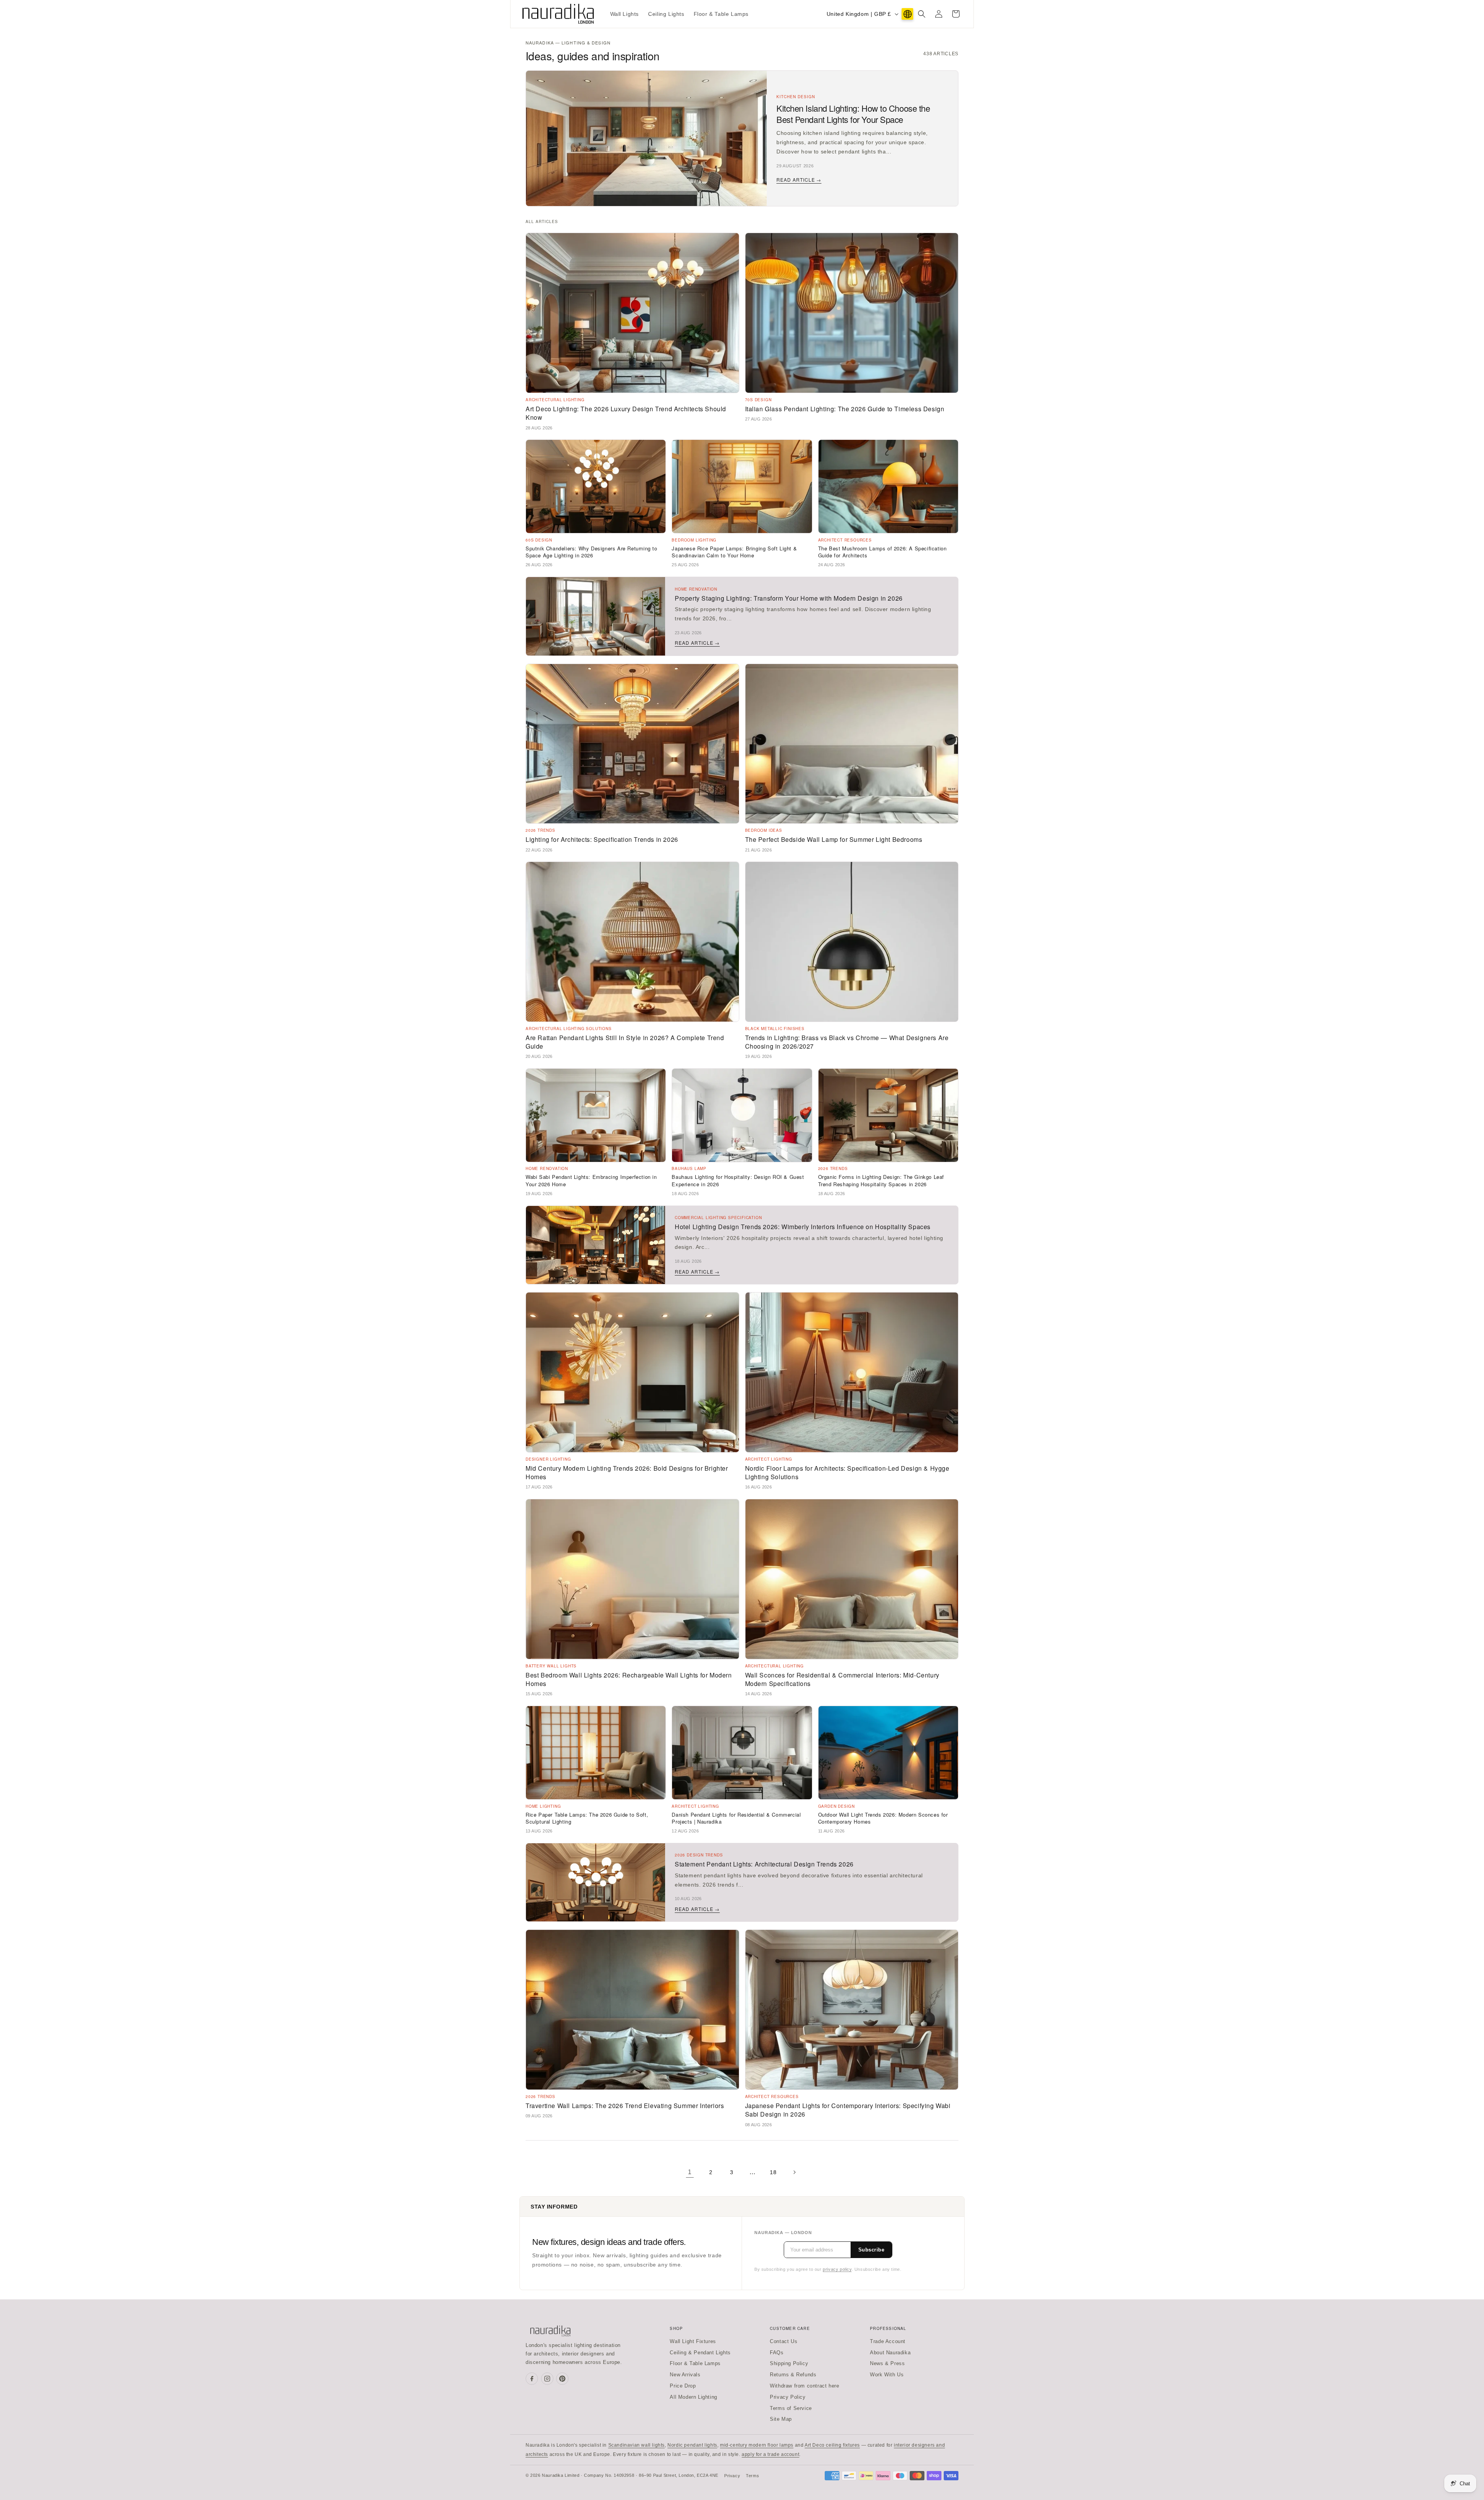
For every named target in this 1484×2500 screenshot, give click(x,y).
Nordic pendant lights (692, 2445)
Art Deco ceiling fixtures (832, 2445)
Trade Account (888, 2341)
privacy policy (837, 2269)
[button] (922, 14)
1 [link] (690, 2172)
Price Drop (683, 2386)
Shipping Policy (789, 2363)
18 (773, 2172)
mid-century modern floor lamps (757, 2445)
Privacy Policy (788, 2397)
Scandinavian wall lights (636, 2445)
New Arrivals (685, 2375)
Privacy (732, 2476)
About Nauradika (890, 2353)
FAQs (777, 2353)
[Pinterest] (562, 2379)
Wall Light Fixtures (693, 2341)
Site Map (781, 2419)
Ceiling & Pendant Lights (700, 2353)
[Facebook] (532, 2379)
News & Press (887, 2363)
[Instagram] (547, 2379)
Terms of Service (791, 2408)
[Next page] (794, 2172)
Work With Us (887, 2375)
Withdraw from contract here (804, 2386)
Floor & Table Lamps (695, 2363)
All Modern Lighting (693, 2397)
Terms (752, 2476)
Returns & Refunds (793, 2375)
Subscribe (871, 2250)
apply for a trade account (770, 2454)
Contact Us (784, 2341)
